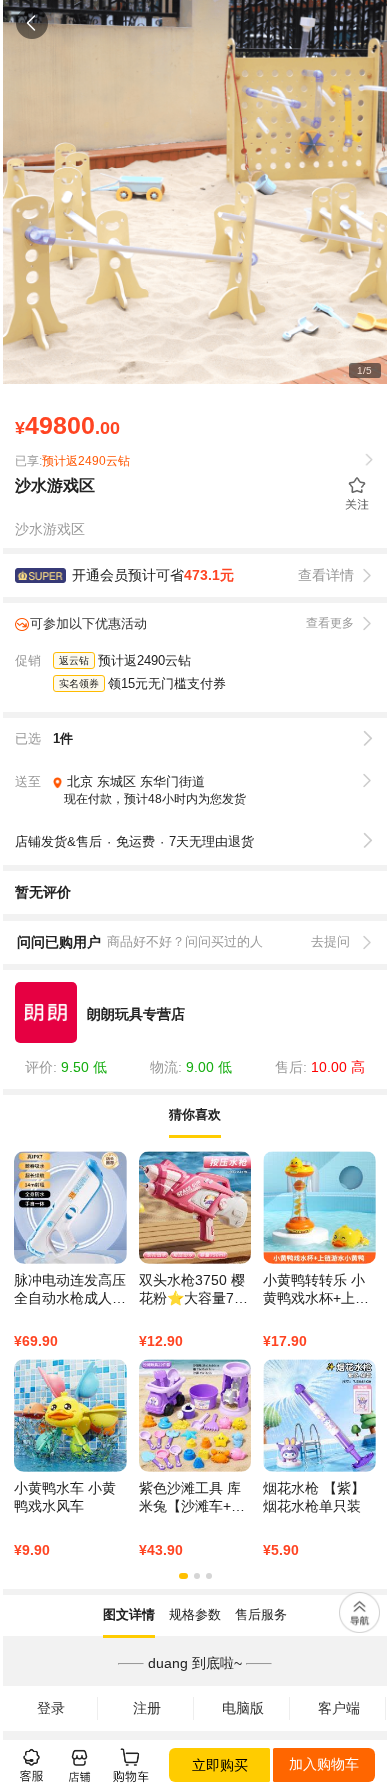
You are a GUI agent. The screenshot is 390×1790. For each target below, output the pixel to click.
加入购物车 (324, 1764)
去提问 (330, 941)
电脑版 (243, 1708)
